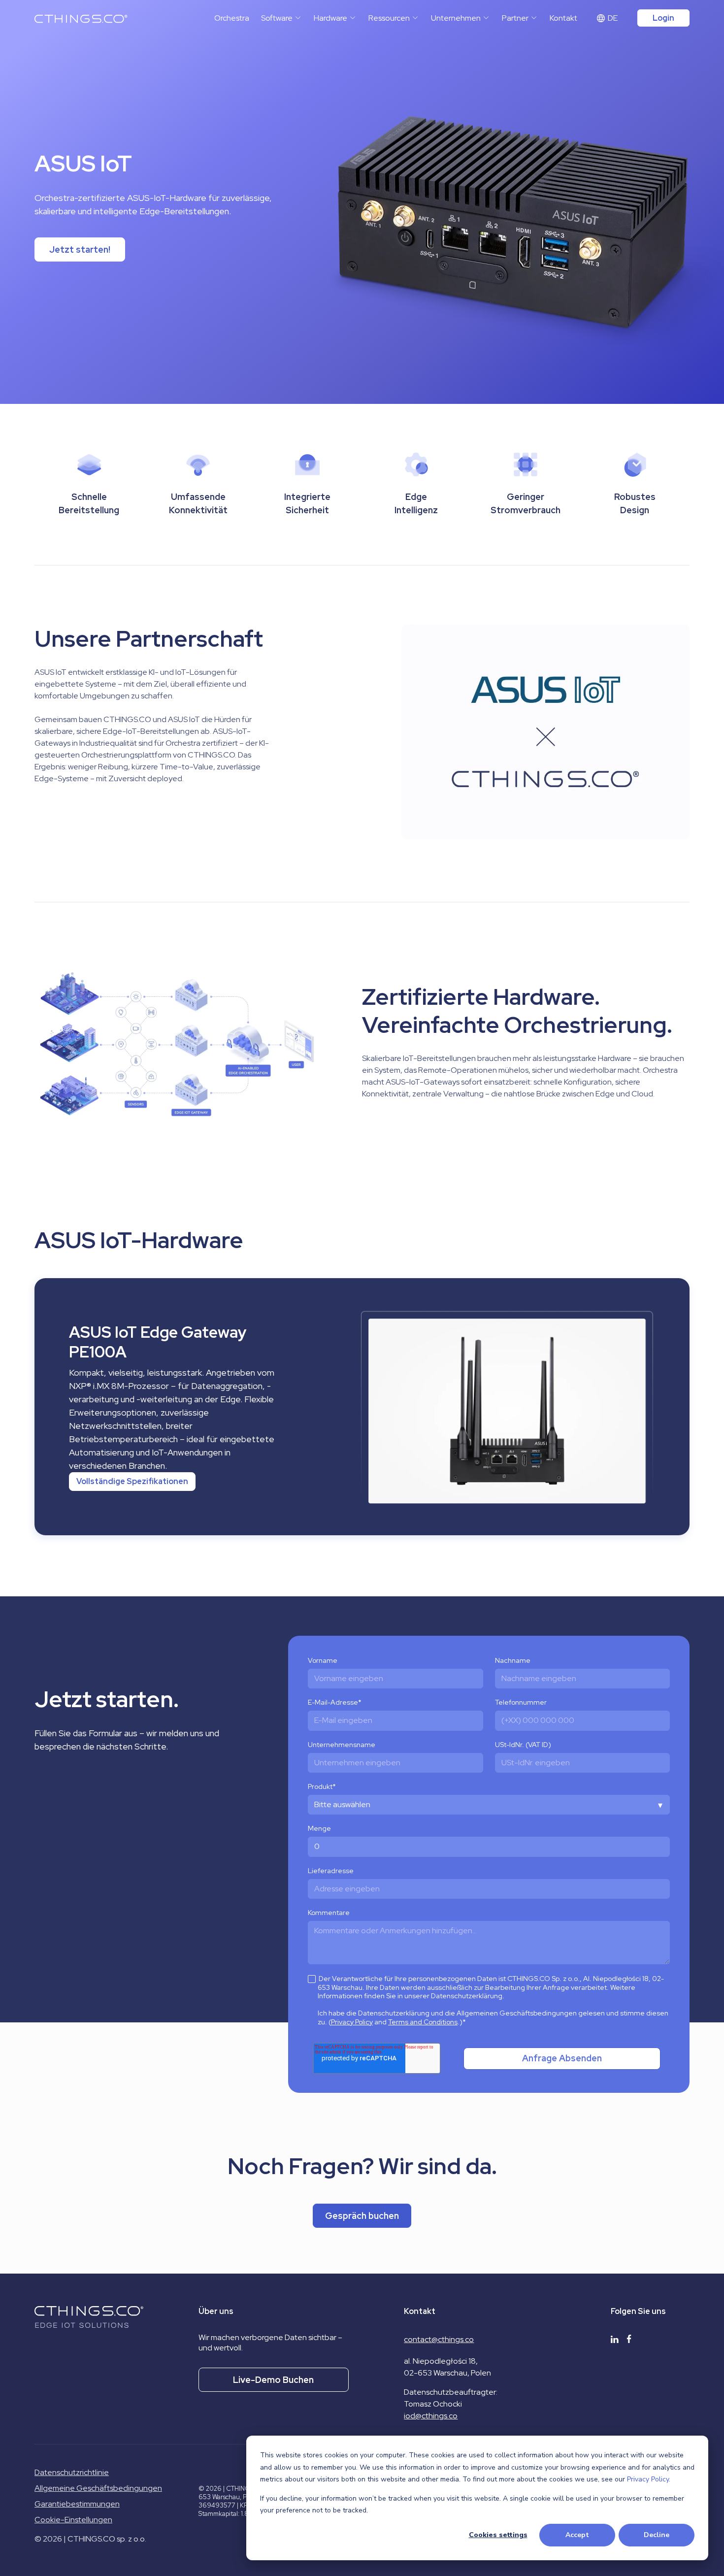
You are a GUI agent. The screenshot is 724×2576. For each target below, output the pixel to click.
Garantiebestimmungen (77, 2504)
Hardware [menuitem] (330, 18)
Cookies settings (498, 2535)
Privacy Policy (352, 2022)
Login (663, 18)
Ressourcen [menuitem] (389, 18)
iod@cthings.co (431, 2416)
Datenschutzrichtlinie (72, 2472)
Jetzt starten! (80, 249)
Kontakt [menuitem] (563, 18)
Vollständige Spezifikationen (132, 1481)
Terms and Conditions (423, 2022)
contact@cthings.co (439, 2339)
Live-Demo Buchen (273, 2380)
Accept (577, 2535)
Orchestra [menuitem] (232, 18)
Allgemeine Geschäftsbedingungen (98, 2488)
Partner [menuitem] (515, 18)
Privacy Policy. (649, 2479)
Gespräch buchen (362, 2216)
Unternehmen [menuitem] (456, 18)
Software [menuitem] (277, 18)
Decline (657, 2535)
